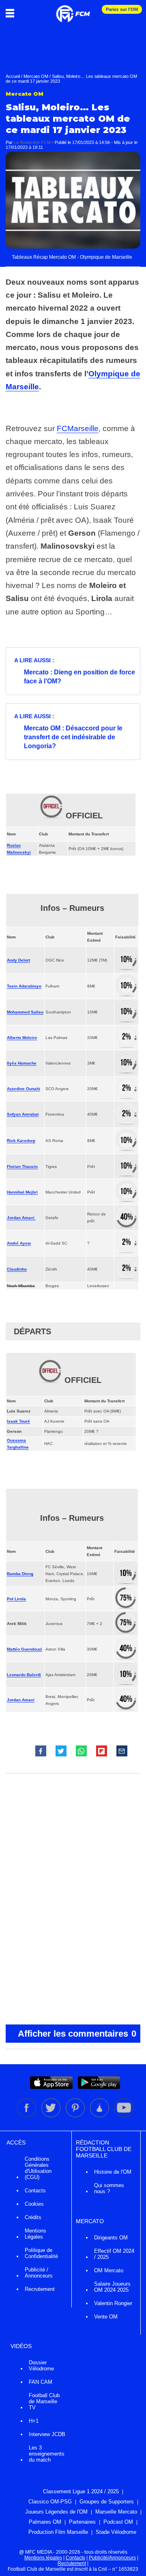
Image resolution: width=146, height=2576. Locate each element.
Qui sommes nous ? (109, 2188)
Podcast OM (118, 2522)
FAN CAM (41, 2382)
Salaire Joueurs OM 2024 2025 (112, 2287)
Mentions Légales (35, 2234)
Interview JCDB (47, 2434)
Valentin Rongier (113, 2303)
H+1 (34, 2421)
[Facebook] (27, 2116)
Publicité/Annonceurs (112, 2558)
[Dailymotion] (100, 2116)
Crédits (33, 2217)
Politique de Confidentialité (41, 2253)
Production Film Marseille (58, 2532)
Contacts (35, 2191)
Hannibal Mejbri (22, 1192)
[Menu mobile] (12, 13)
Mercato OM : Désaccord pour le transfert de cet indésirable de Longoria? (73, 737)
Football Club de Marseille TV (44, 2401)
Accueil (13, 76)
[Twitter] (52, 2116)
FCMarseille (78, 428)
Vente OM (106, 2317)
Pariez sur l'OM (122, 9)
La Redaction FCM (32, 142)
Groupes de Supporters (107, 2502)
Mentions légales (43, 2558)
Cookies (34, 2204)
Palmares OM (45, 2522)
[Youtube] (124, 2116)
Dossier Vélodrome (41, 2366)
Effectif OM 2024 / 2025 (114, 2254)
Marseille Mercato (116, 2512)
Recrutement (40, 2289)
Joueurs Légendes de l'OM (56, 2512)
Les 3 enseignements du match (47, 2454)
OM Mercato (109, 2270)
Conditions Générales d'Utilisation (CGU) (38, 2168)
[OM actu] (73, 10)
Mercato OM (36, 76)
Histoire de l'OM (113, 2172)
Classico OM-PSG (50, 2502)
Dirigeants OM (111, 2238)
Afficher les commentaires (77, 2034)
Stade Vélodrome (116, 2532)
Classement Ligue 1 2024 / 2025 (81, 2491)
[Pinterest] (76, 2116)
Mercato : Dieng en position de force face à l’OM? (79, 677)
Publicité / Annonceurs (39, 2273)
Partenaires (82, 2522)
